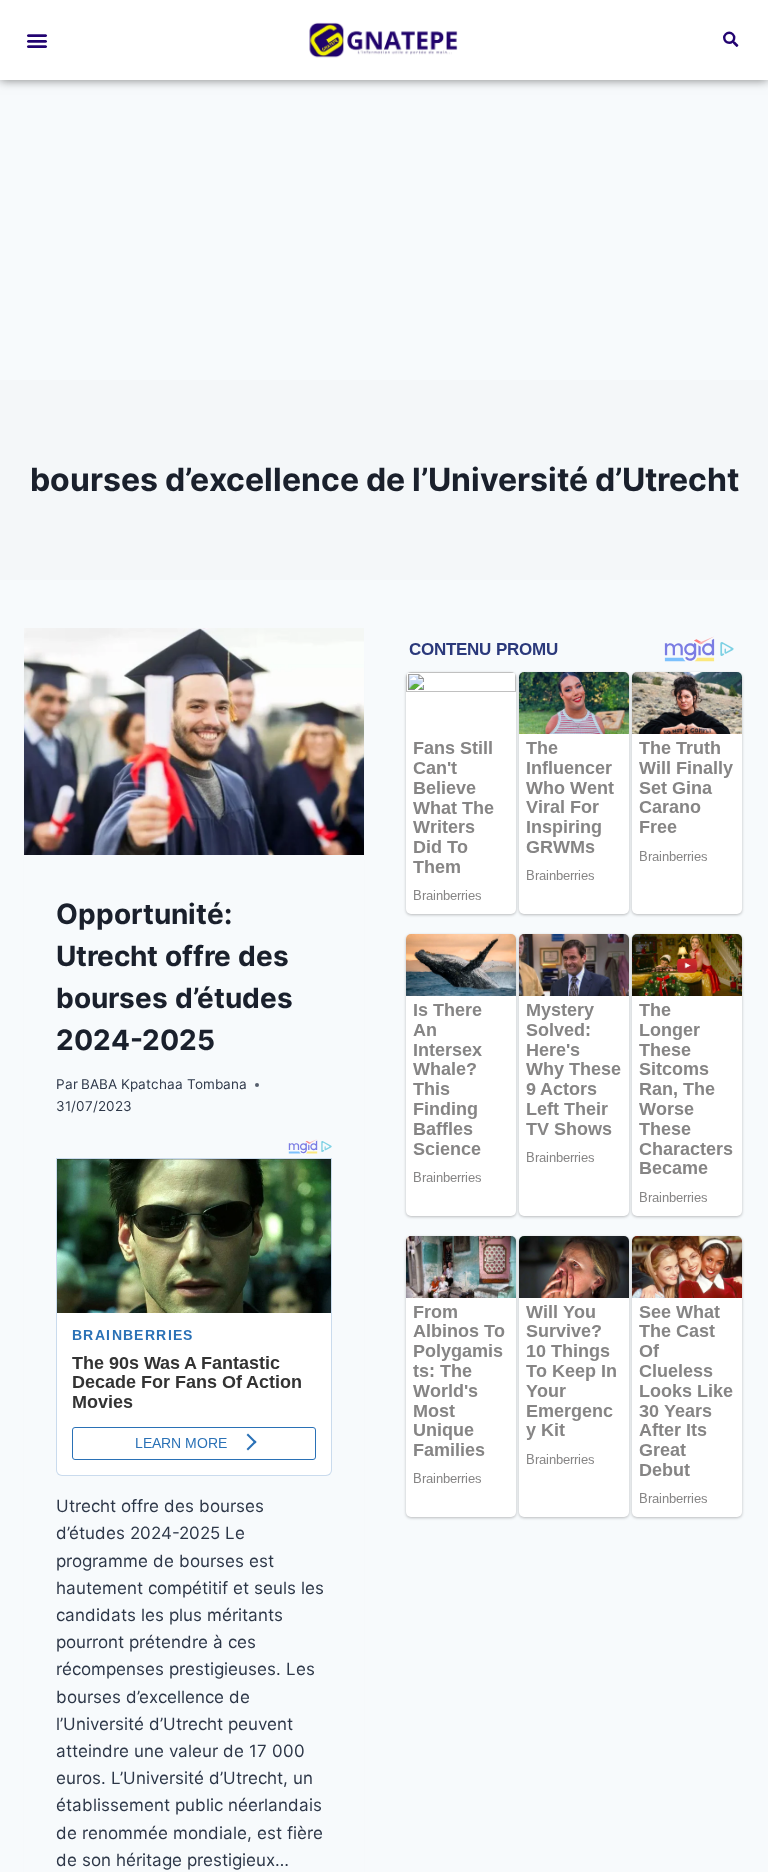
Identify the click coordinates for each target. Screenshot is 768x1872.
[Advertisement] (384, 230)
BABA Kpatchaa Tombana (164, 1084)
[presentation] (194, 741)
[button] (36, 40)
